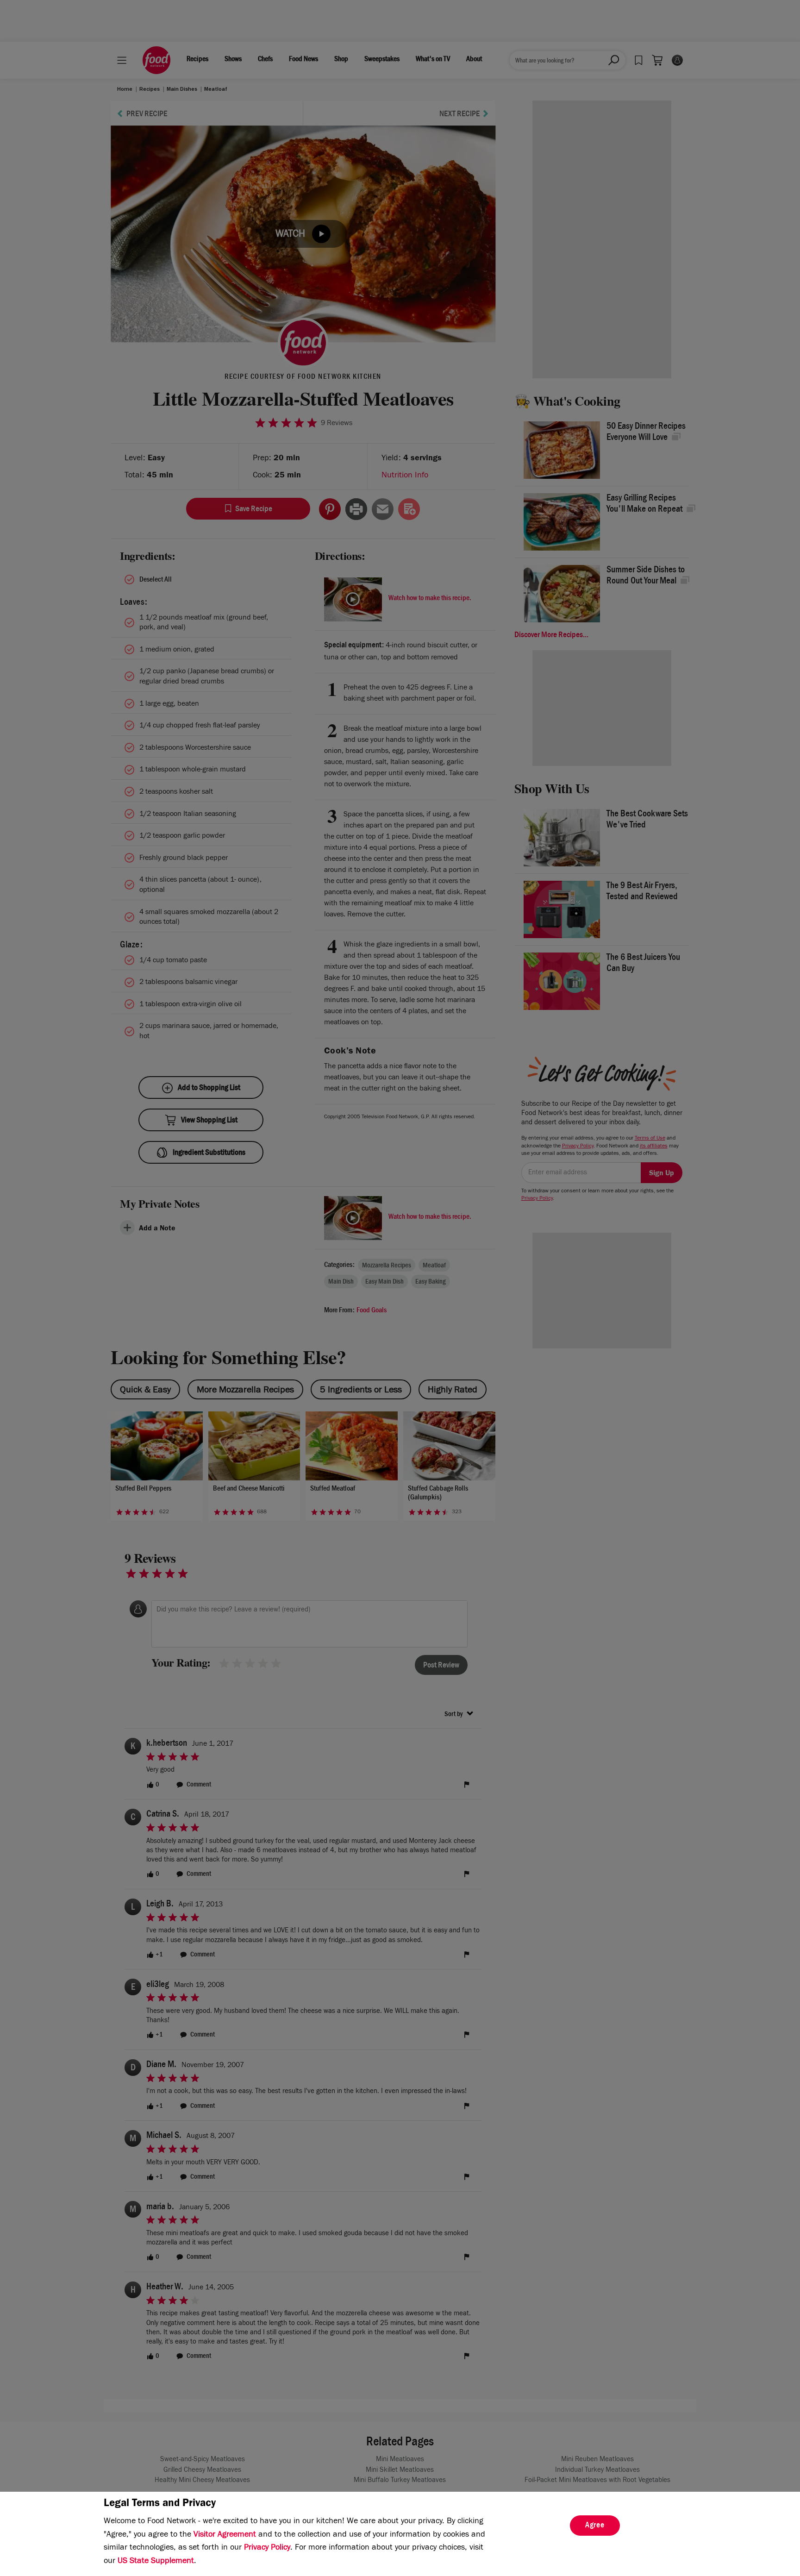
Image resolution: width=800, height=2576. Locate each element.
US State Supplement (156, 2562)
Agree (595, 2526)
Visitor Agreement (225, 2535)
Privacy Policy (267, 2548)
